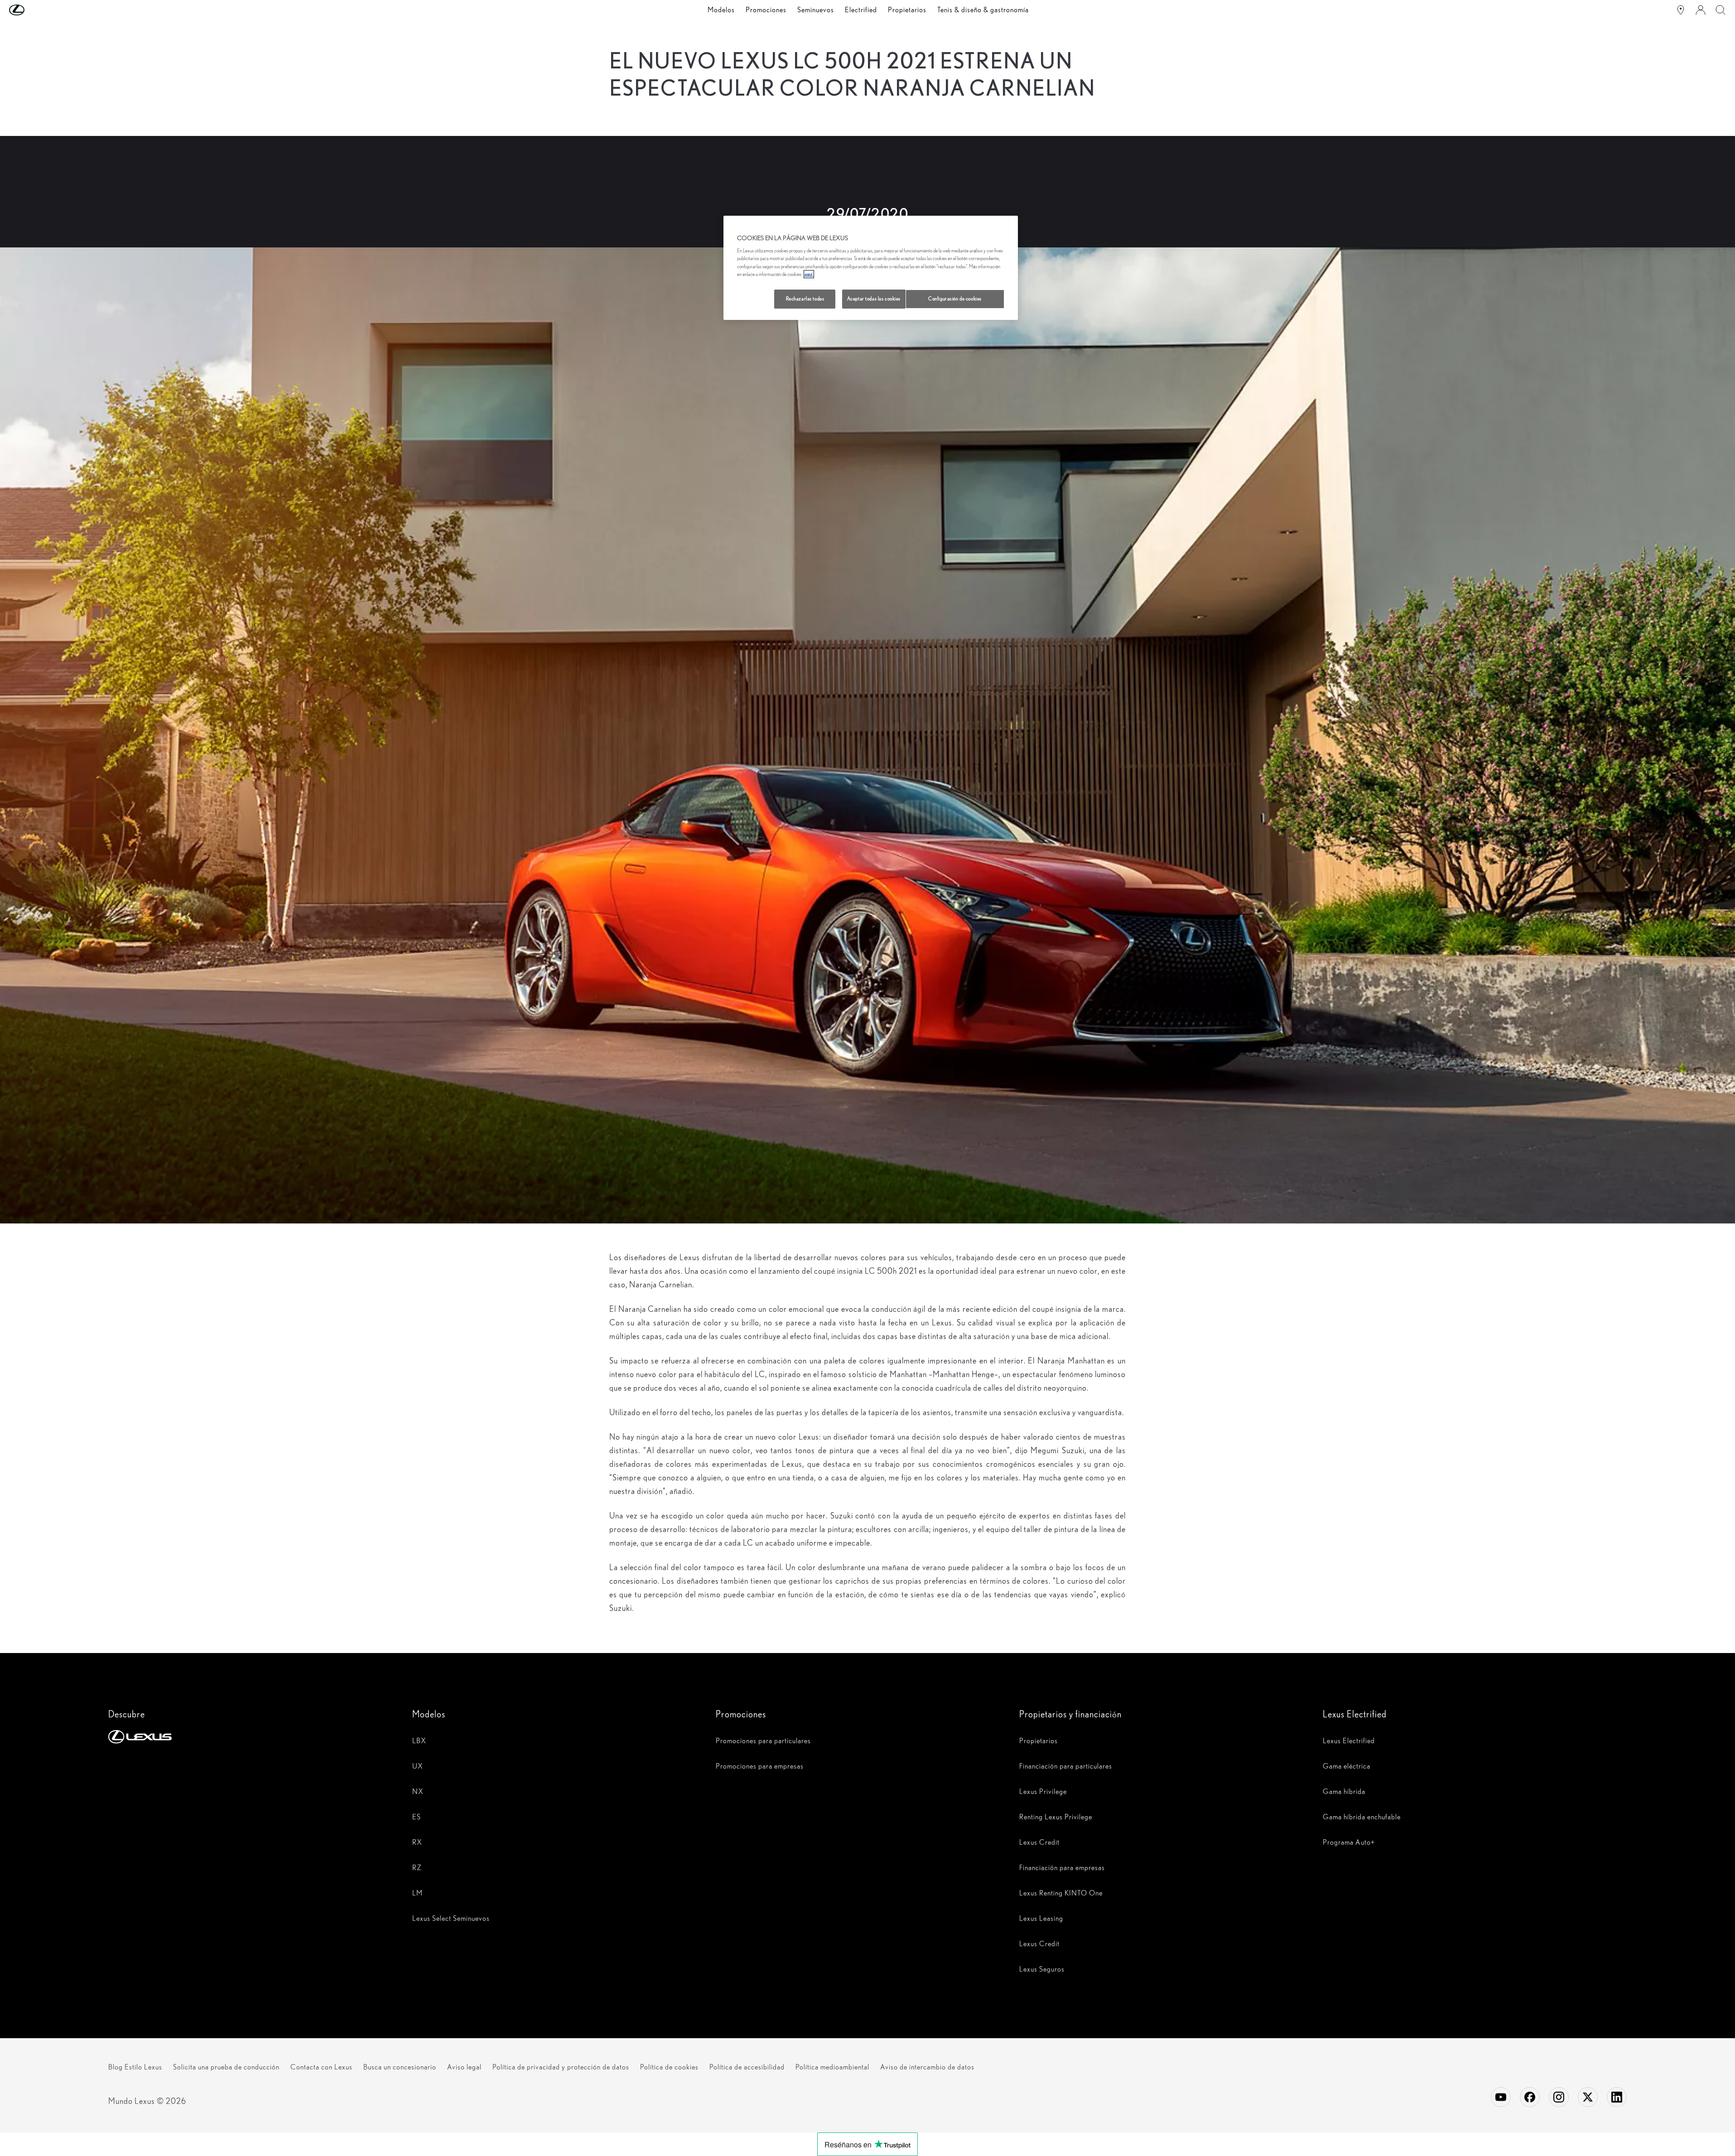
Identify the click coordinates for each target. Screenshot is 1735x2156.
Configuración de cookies (955, 299)
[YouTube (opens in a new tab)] (1501, 2097)
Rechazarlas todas (805, 299)
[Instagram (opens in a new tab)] (1559, 2097)
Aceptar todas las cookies (874, 299)
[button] (35, 10)
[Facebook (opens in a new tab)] (1530, 2097)
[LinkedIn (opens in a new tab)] (1617, 2097)
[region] (871, 268)
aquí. (809, 274)
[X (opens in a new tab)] (1588, 2097)
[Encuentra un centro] (1681, 10)
